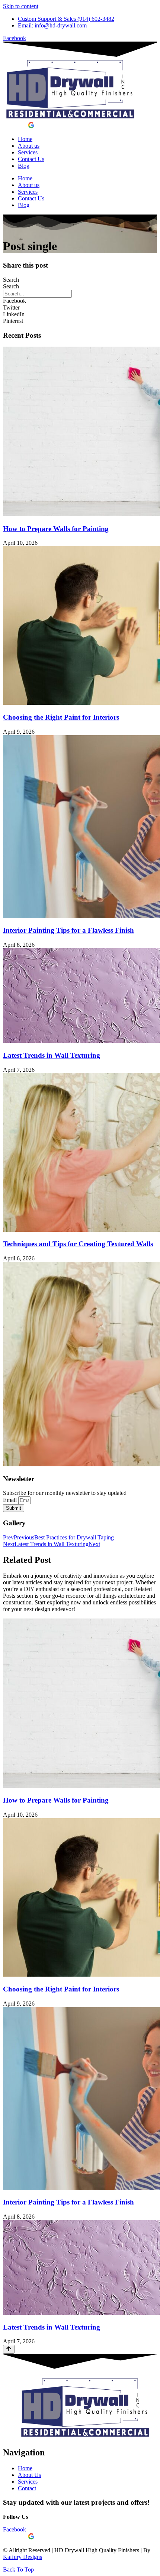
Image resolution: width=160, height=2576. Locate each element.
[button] (80, 301)
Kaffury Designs (23, 2557)
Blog (24, 166)
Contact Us (31, 159)
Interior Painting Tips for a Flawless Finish (68, 930)
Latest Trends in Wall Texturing (52, 1055)
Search (11, 280)
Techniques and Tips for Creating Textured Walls (78, 1244)
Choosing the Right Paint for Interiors (61, 717)
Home (25, 139)
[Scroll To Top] (9, 2349)
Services (28, 152)
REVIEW (15, 126)
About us (29, 146)
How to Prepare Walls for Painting (56, 529)
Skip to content (21, 6)
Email (11, 1500)
